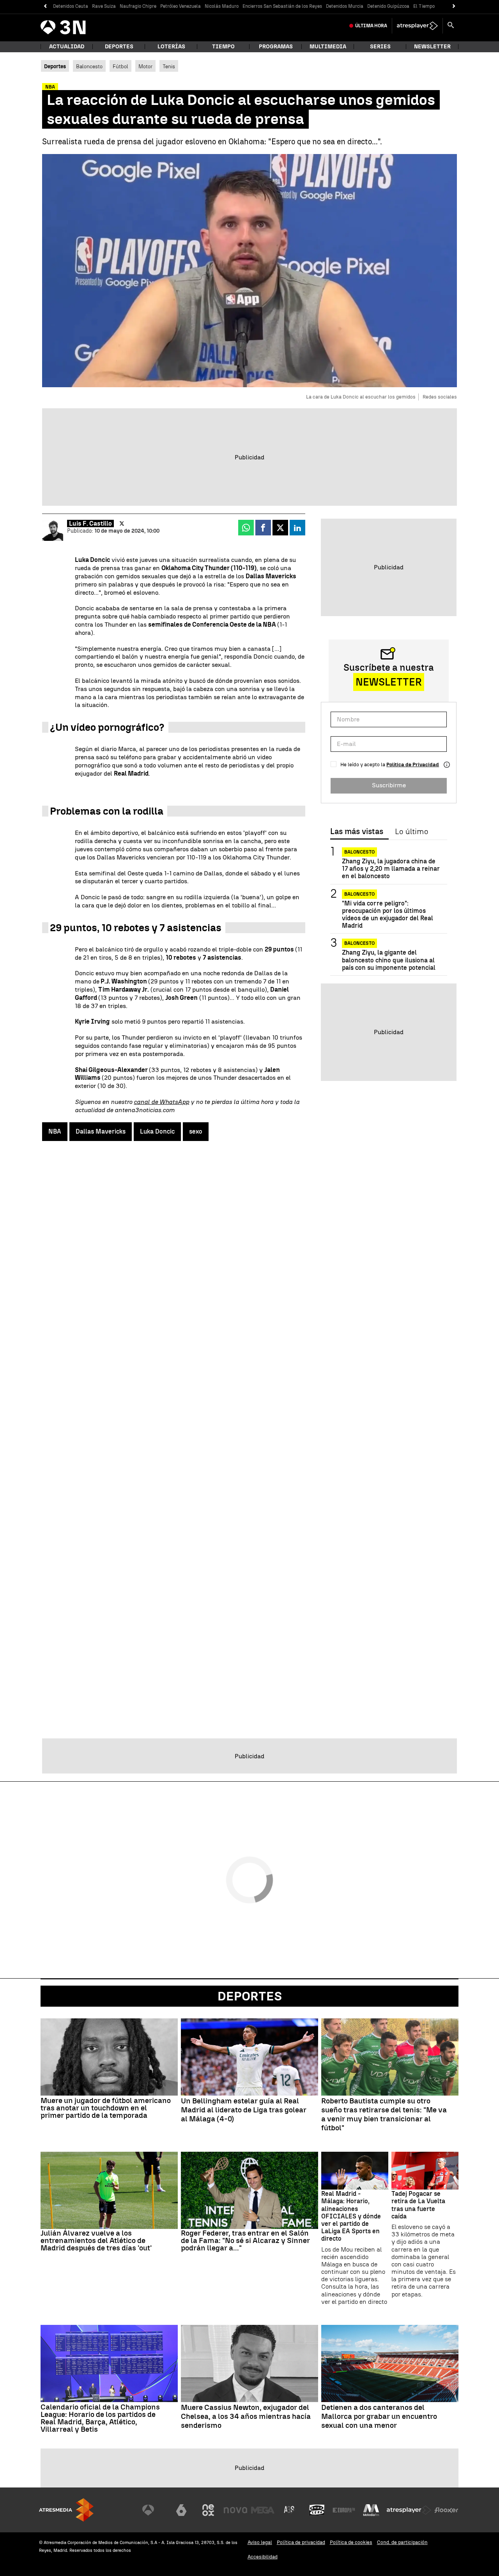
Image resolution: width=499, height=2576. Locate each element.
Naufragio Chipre (138, 6)
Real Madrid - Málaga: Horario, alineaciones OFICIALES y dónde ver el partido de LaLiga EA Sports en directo (351, 2216)
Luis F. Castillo (90, 524)
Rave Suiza (104, 6)
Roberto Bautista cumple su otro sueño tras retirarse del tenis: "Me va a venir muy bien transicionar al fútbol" (384, 2114)
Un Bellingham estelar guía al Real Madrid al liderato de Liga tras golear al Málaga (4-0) (244, 2110)
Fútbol (120, 66)
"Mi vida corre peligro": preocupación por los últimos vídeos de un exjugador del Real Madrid (388, 915)
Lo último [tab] (411, 832)
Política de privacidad (301, 2542)
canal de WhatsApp (161, 1102)
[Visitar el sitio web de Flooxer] (446, 2510)
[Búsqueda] (451, 26)
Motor (145, 66)
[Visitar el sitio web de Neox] (208, 2510)
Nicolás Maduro (222, 6)
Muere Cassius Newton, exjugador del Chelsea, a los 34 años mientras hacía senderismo (246, 2417)
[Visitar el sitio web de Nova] (235, 2510)
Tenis (169, 66)
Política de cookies (351, 2542)
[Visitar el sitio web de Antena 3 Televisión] (154, 2510)
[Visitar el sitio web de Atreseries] (290, 2510)
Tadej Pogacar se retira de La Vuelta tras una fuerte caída (418, 2205)
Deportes (119, 47)
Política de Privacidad (413, 764)
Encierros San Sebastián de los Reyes (282, 6)
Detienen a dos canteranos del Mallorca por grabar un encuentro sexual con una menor (379, 2417)
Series (380, 47)
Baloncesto (89, 66)
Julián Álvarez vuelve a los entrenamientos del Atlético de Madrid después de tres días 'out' (96, 2240)
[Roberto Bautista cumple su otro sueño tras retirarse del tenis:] (390, 2057)
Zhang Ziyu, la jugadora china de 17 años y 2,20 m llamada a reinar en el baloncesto (391, 869)
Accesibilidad (263, 2557)
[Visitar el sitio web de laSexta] (181, 2510)
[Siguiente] (454, 6)
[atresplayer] (417, 26)
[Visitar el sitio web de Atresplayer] (409, 2510)
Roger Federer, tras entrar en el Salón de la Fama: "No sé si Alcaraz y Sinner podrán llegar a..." (245, 2240)
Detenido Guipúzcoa (388, 6)
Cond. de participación (402, 2542)
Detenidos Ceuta (71, 6)
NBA (55, 1131)
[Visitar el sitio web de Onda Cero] (317, 2510)
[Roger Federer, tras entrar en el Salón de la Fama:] (249, 2190)
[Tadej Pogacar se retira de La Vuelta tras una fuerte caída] (425, 2171)
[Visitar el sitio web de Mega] (263, 2510)
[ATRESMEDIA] (66, 2510)
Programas (276, 47)
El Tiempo (424, 6)
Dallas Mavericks (101, 1131)
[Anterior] (45, 6)
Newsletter (432, 47)
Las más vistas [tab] (357, 832)
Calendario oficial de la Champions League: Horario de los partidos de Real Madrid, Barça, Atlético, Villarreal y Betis (100, 2418)
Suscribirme (389, 785)
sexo (196, 1131)
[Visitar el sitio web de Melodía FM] (371, 2510)
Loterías (171, 47)
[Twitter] (122, 524)
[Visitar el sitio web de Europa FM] (344, 2510)
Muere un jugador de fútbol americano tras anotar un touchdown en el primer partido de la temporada (106, 2108)
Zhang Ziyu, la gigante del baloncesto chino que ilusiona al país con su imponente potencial (389, 960)
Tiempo (223, 47)
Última (371, 26)
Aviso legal (260, 2542)
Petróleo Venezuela (180, 6)
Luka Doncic (157, 1131)
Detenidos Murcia (345, 6)
